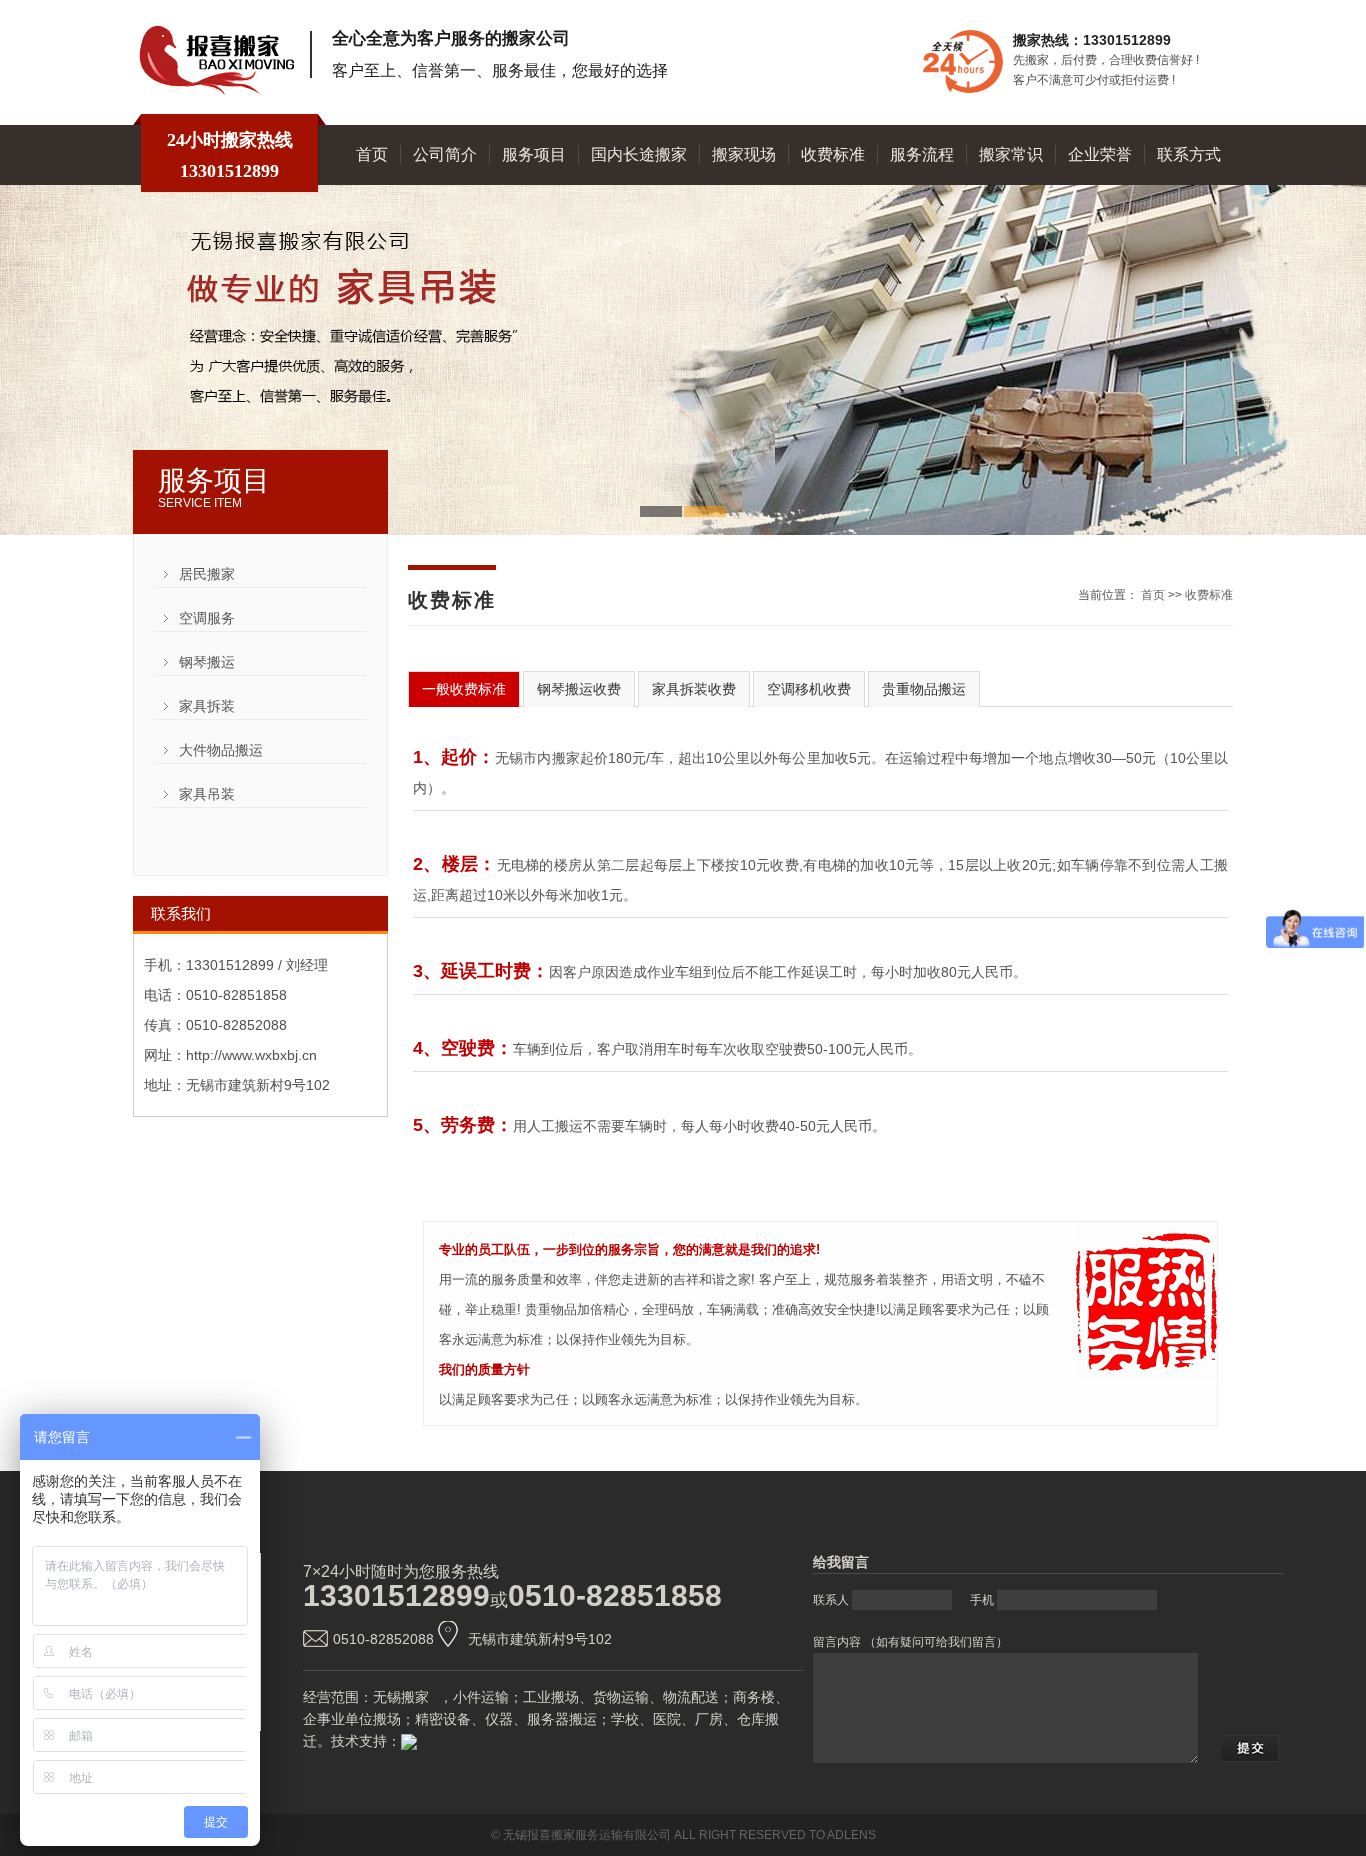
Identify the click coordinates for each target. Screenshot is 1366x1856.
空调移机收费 (809, 689)
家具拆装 (207, 706)
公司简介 (445, 154)
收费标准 (833, 154)
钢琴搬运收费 (579, 689)
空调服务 (207, 618)
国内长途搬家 (639, 154)
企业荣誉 (1100, 154)
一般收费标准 (464, 689)
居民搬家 (207, 574)
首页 (372, 154)
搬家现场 (744, 154)
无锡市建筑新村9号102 (540, 1639)
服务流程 (922, 154)
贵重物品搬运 (924, 689)
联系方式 (1189, 154)
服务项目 (534, 154)
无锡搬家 (401, 1697)
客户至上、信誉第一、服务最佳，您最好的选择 (500, 70)
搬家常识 (1011, 154)
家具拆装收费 (694, 689)
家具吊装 (207, 794)
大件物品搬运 (221, 750)
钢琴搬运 (207, 662)
